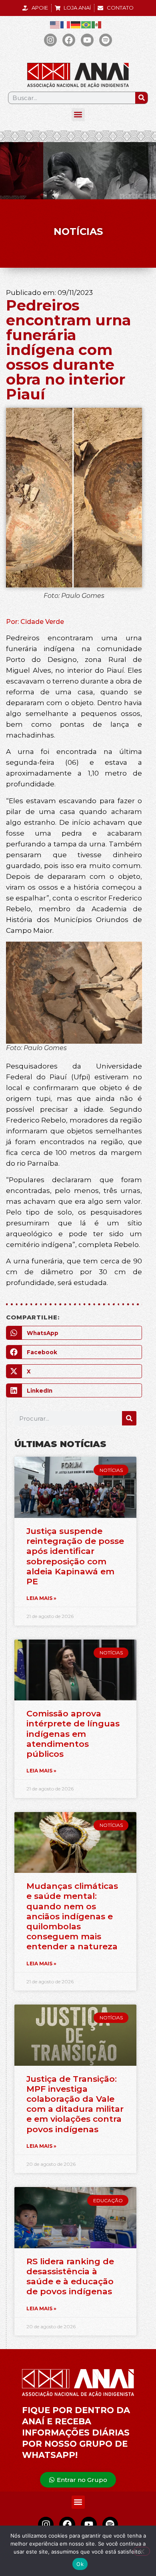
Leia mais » (41, 1598)
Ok (80, 2564)
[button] (78, 115)
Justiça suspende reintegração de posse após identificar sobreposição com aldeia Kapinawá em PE (75, 1556)
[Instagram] (50, 40)
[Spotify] (106, 40)
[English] (55, 25)
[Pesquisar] (141, 98)
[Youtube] (87, 40)
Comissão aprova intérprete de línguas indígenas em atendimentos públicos (73, 1734)
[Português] (86, 25)
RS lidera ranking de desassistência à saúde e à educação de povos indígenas (70, 2276)
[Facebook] (69, 40)
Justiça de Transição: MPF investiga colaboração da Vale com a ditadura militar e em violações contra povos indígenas (75, 2104)
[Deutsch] (76, 25)
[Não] (142, 2551)
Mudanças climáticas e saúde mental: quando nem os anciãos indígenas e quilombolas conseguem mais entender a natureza (72, 1916)
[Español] (97, 25)
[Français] (66, 25)
